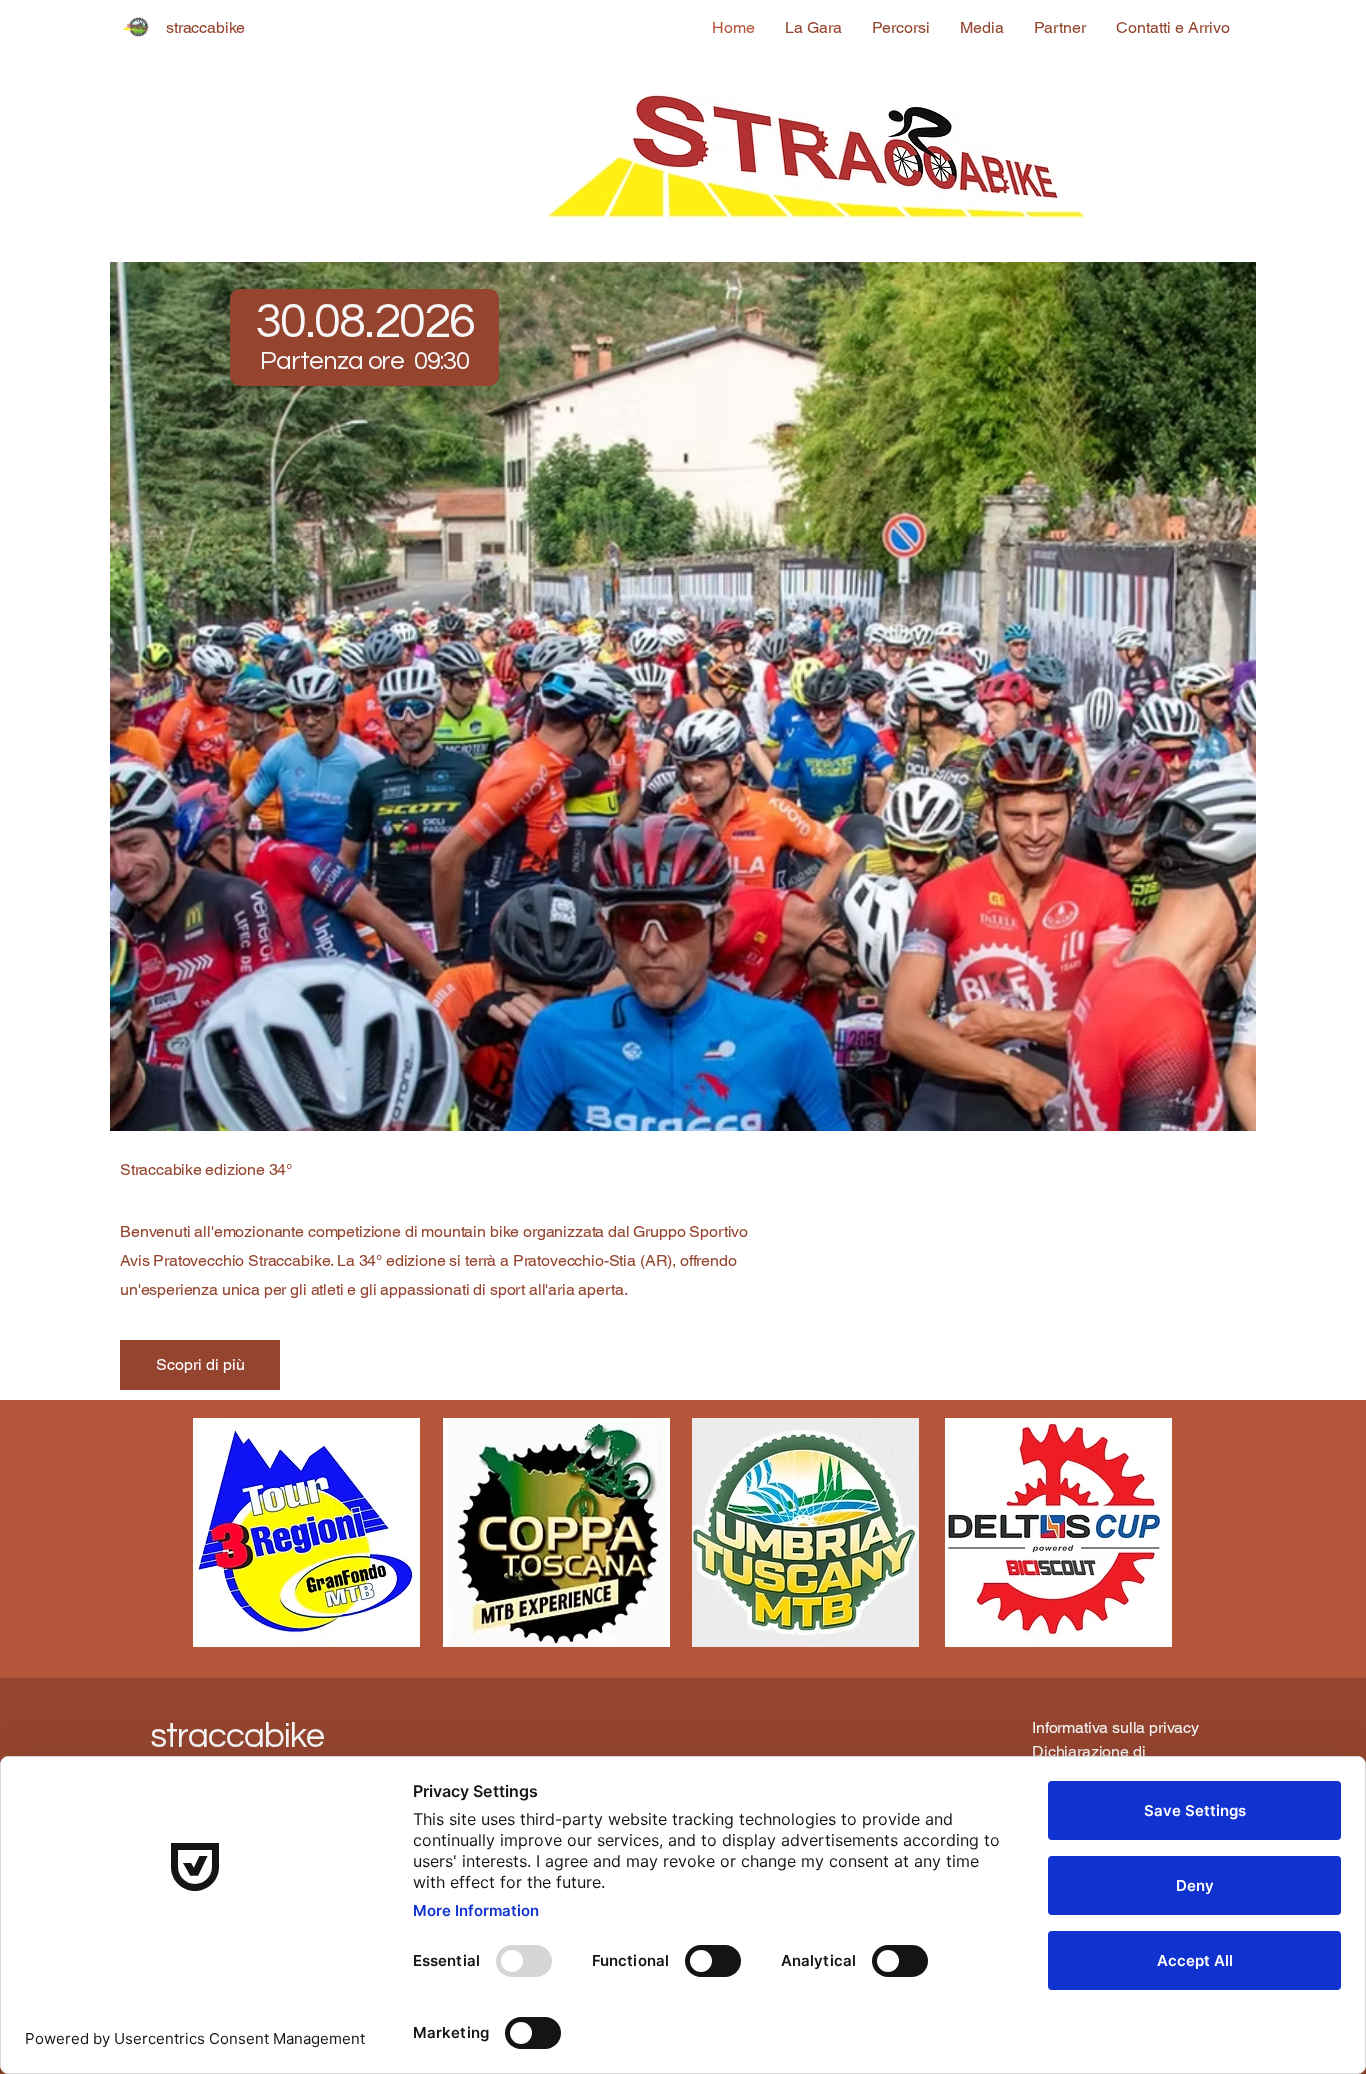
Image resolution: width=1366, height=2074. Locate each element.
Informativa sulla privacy (1115, 1727)
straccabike (236, 1736)
